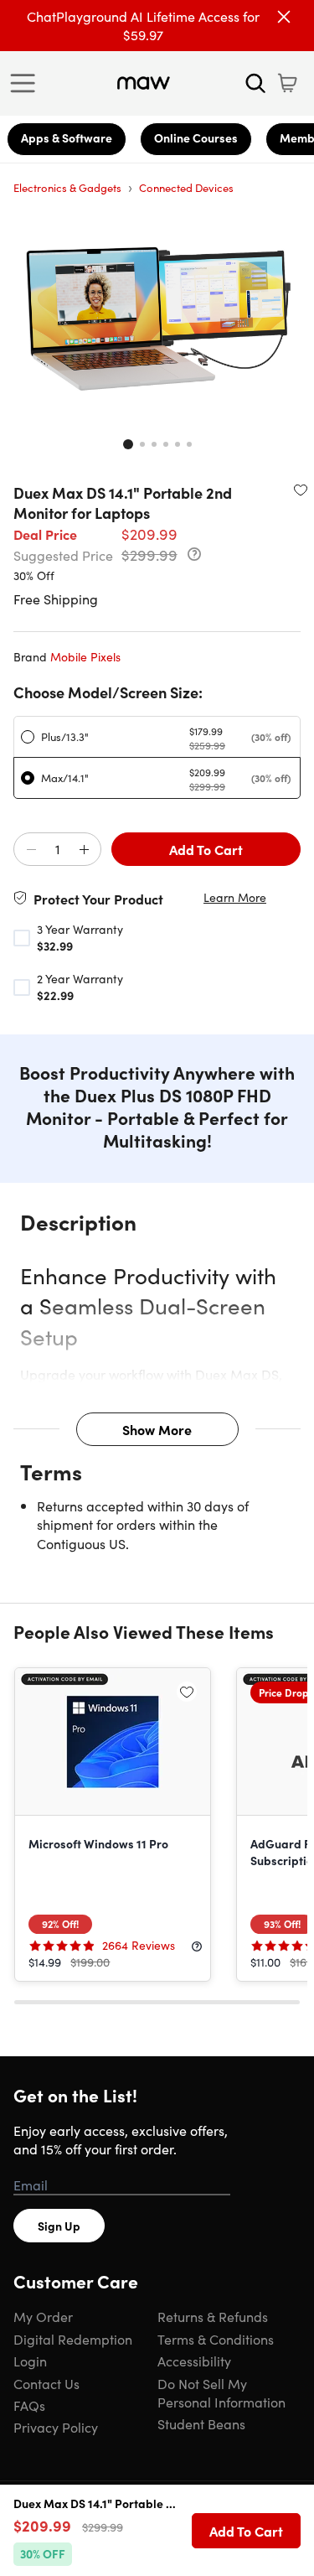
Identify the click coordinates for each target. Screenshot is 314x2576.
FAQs (29, 2405)
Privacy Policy (56, 2427)
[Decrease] (31, 850)
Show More (157, 1429)
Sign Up (59, 2226)
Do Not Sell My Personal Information (221, 2392)
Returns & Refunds (213, 2316)
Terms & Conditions (216, 2339)
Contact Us (46, 2383)
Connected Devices (186, 187)
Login (30, 2361)
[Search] (255, 83)
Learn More (235, 897)
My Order (43, 2316)
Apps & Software (67, 137)
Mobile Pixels (85, 656)
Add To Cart (206, 849)
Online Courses (196, 137)
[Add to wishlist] (301, 490)
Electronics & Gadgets (67, 187)
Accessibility (194, 2361)
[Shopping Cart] (287, 83)
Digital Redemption (73, 2339)
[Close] (284, 17)
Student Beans (201, 2423)
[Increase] (84, 850)
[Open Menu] (27, 83)
